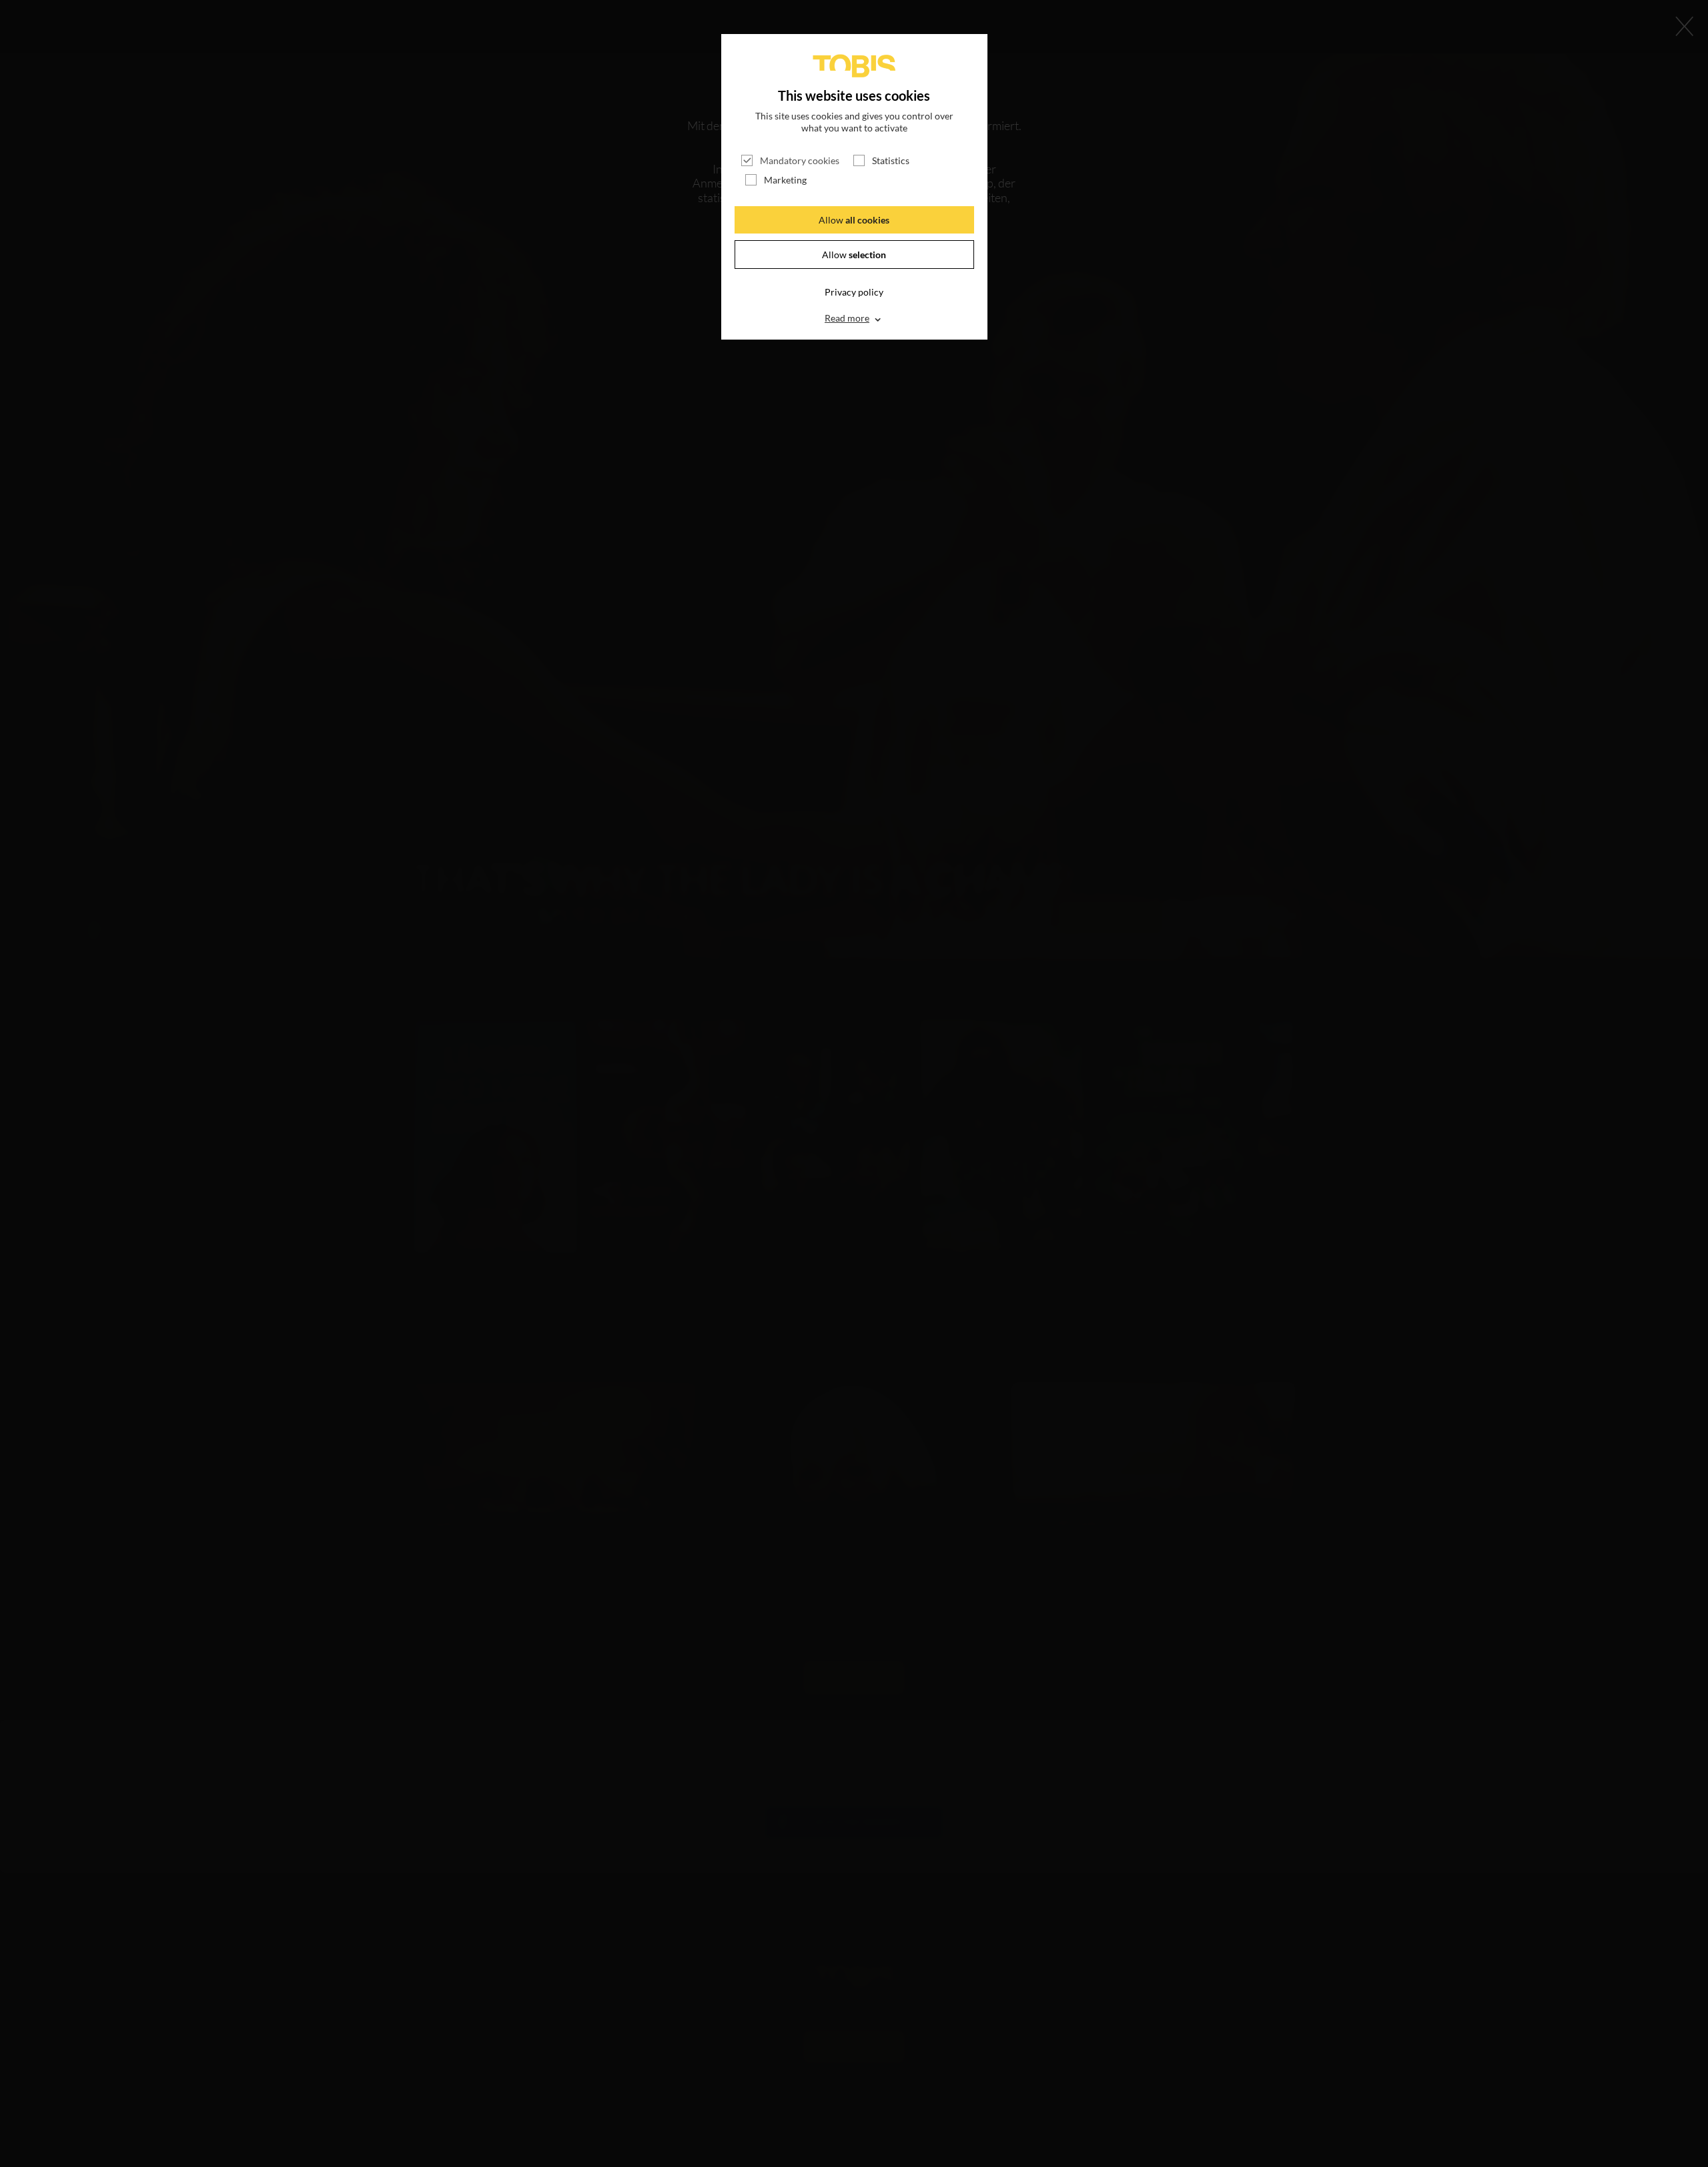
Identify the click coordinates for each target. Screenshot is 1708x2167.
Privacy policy (854, 292)
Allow (854, 220)
